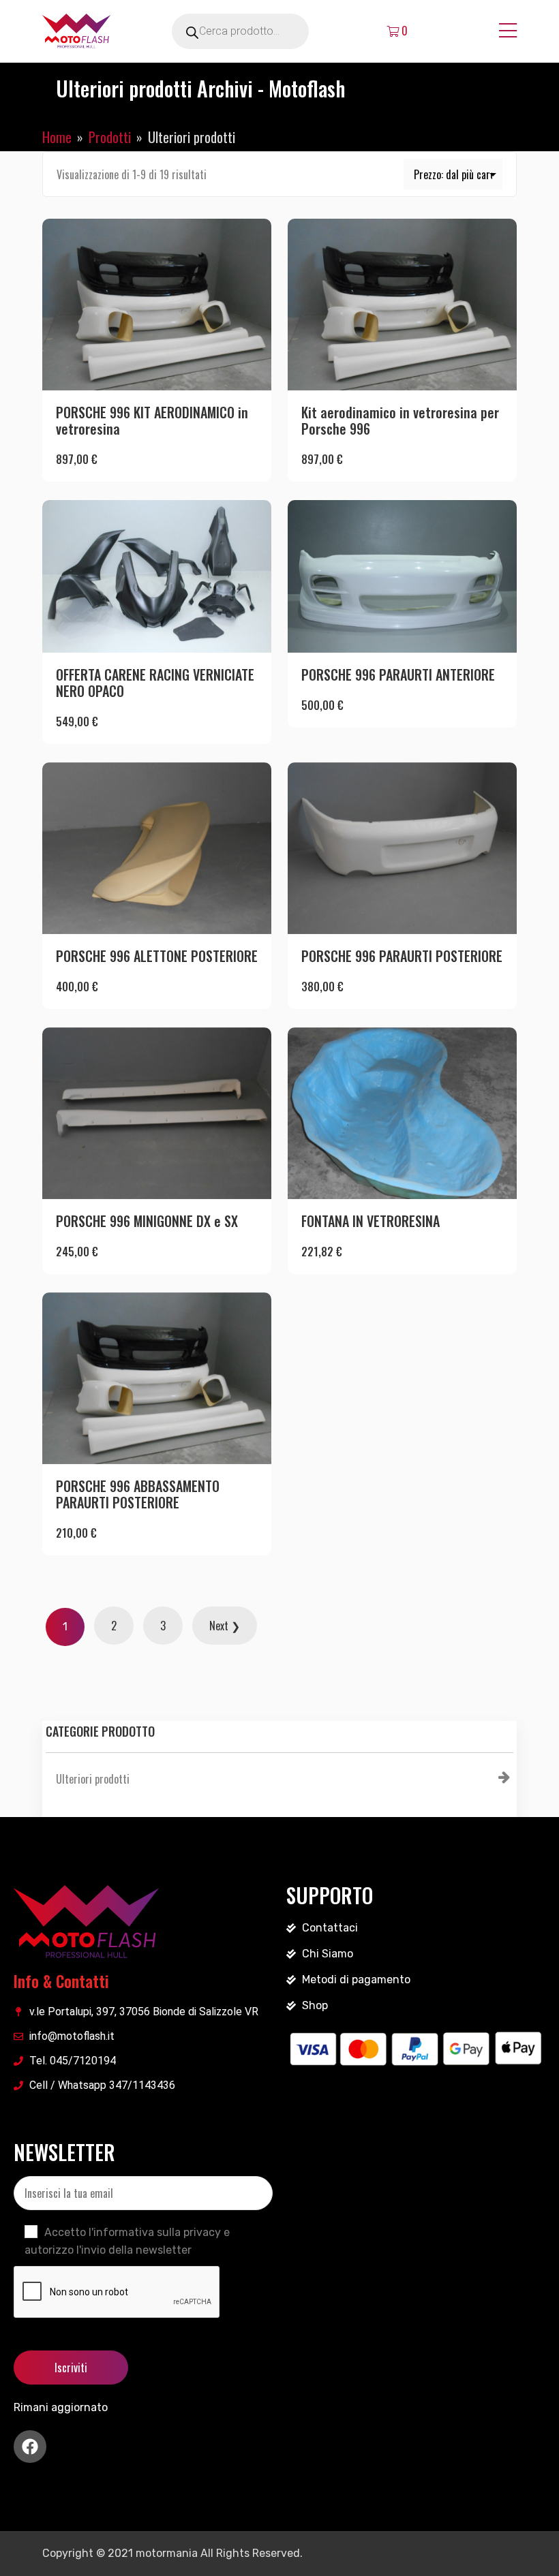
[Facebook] (30, 2447)
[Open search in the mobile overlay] (259, 31)
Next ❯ (225, 1626)
